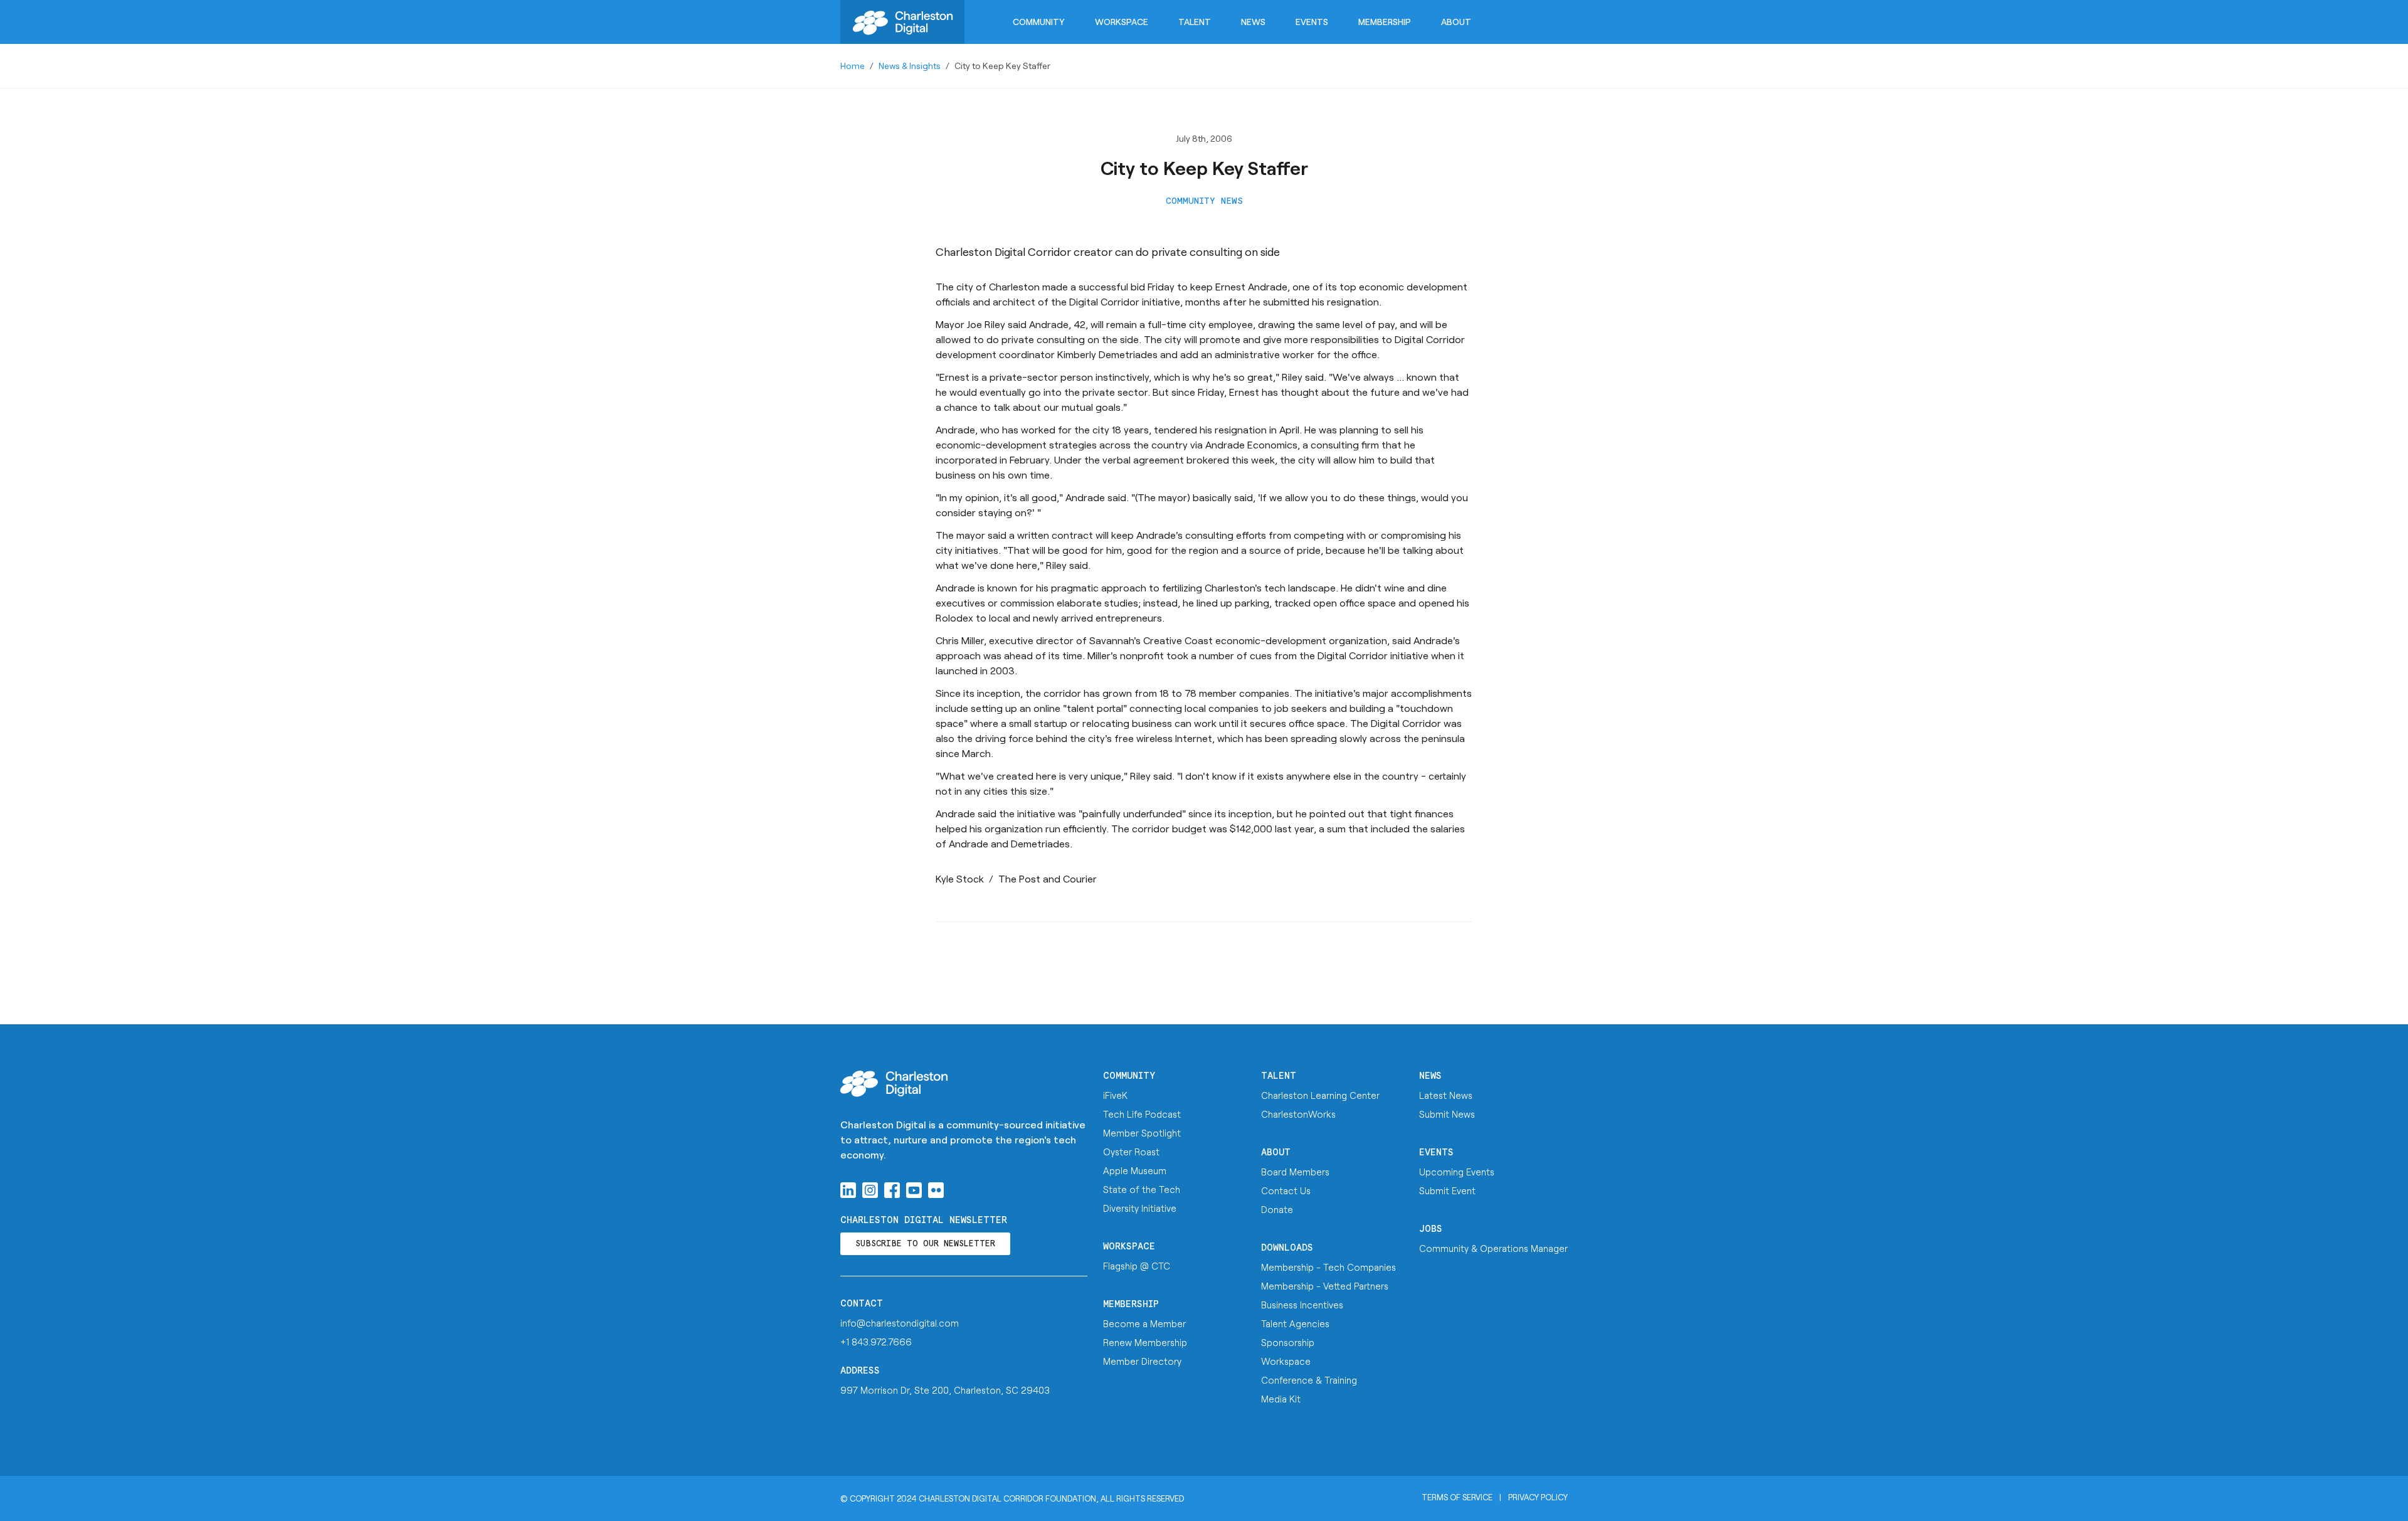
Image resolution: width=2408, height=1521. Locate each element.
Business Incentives (1302, 1305)
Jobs (1431, 1229)
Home (853, 66)
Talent (1195, 22)
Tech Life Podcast (1142, 1114)
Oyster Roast (1131, 1152)
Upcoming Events (1457, 1172)
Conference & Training (1309, 1380)
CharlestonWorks (1298, 1114)
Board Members (1295, 1172)
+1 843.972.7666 (876, 1342)
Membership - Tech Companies (1328, 1267)
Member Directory (1142, 1361)
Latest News (1446, 1095)
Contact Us (1286, 1190)
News (1253, 22)
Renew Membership (1145, 1342)
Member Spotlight (1142, 1133)
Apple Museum (1135, 1170)
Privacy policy (1538, 1497)
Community (1039, 22)
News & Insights (910, 66)
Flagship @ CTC (1137, 1266)
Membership (1385, 22)
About (1456, 22)
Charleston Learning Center (1320, 1095)
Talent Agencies (1295, 1323)
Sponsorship (1288, 1342)
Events (1312, 22)
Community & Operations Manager (1493, 1248)
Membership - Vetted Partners (1325, 1286)
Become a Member (1144, 1323)
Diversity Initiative (1140, 1208)
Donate (1277, 1209)
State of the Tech (1142, 1189)
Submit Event (1447, 1190)
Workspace (1122, 22)
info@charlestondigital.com (900, 1323)
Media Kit (1281, 1399)
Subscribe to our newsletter (925, 1244)
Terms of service (1457, 1497)
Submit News (1447, 1114)
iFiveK (1115, 1095)
